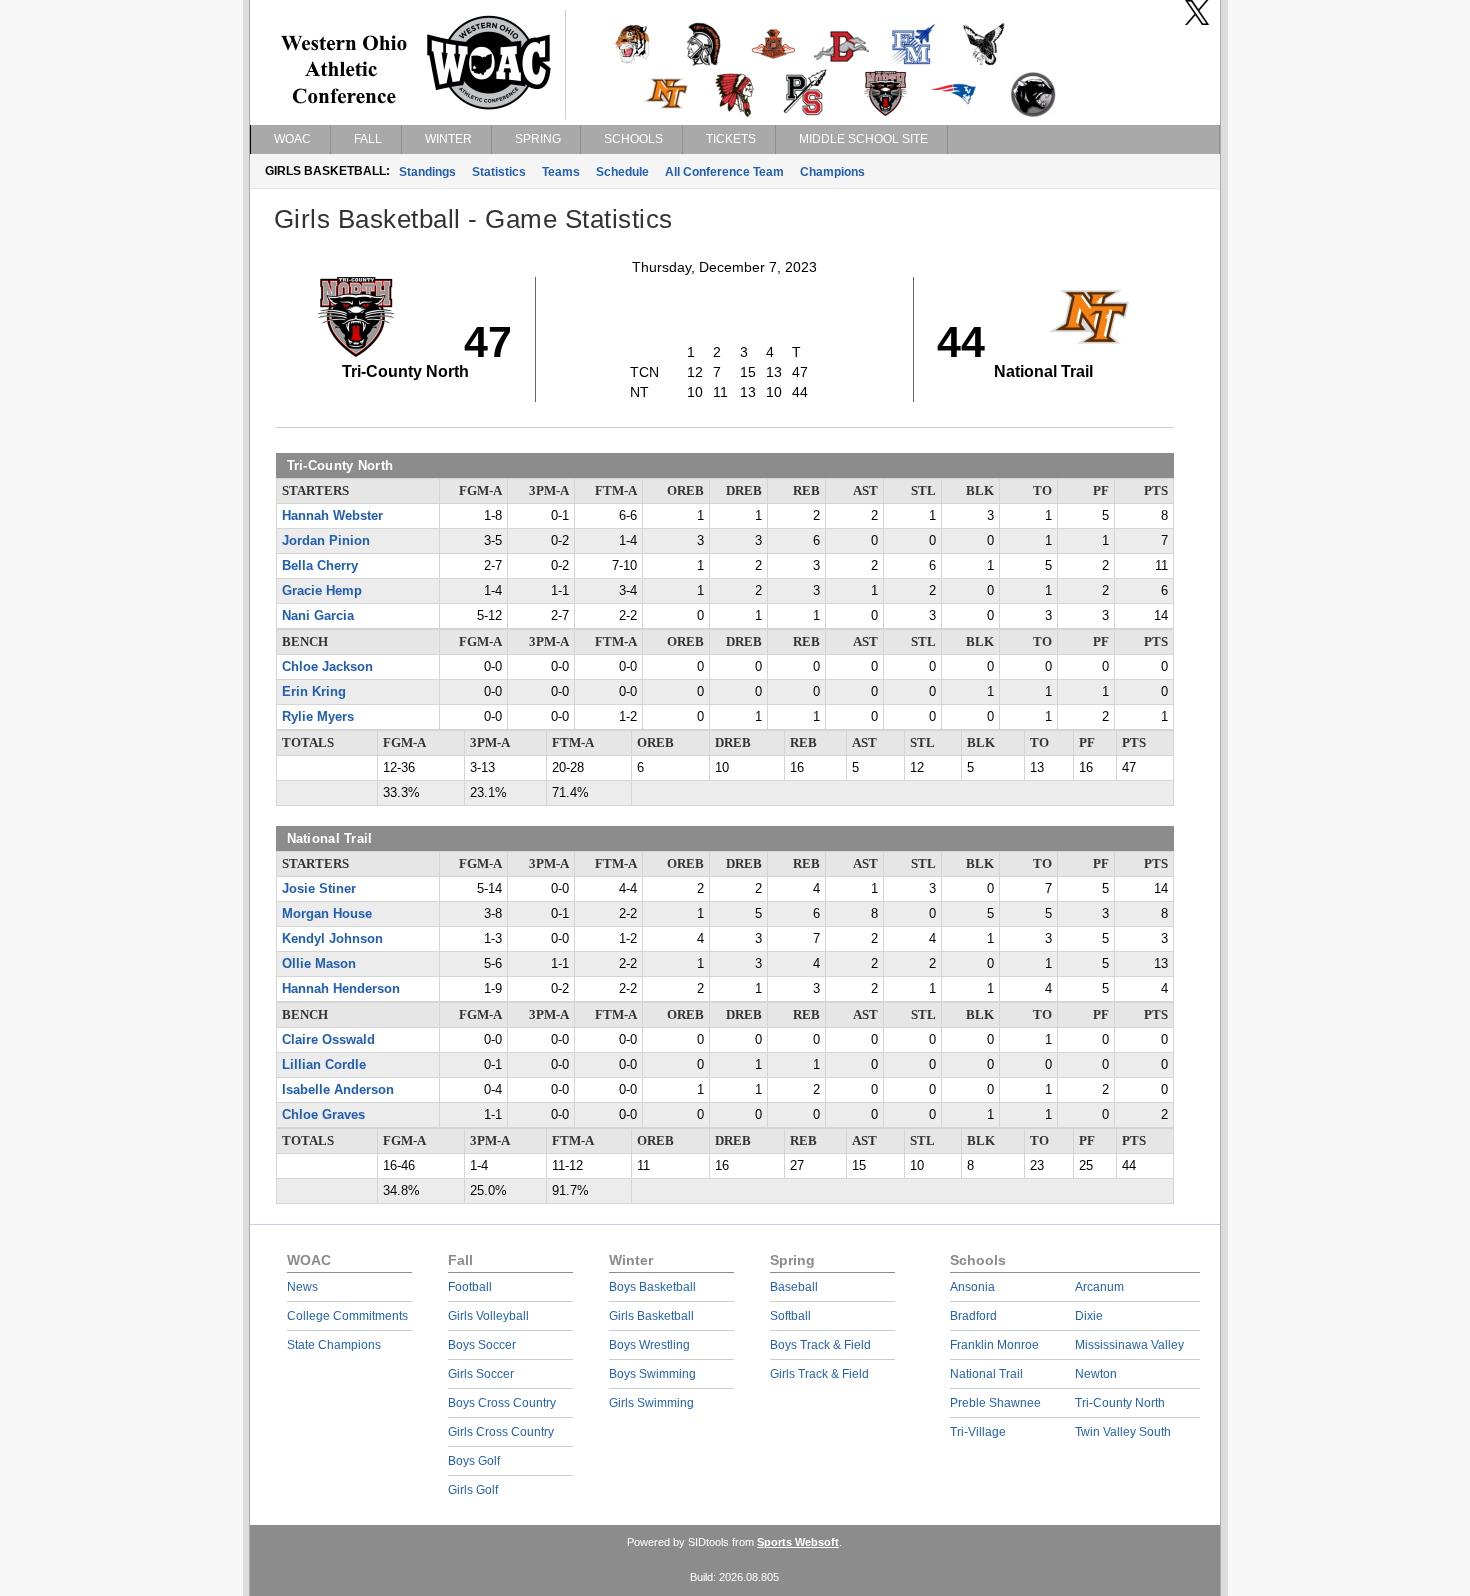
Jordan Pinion (326, 541)
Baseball (794, 1287)
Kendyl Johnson (332, 939)
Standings (427, 172)
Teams (561, 172)
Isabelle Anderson (338, 1090)
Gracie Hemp (322, 591)
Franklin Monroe (994, 1345)
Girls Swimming (651, 1403)
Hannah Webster (332, 516)
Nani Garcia (318, 616)
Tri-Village (978, 1432)
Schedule (622, 172)
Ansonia (972, 1287)
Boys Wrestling (649, 1345)
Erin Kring (314, 692)
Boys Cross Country (502, 1403)
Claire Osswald (328, 1040)
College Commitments (347, 1316)
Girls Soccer (481, 1374)
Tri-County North (1120, 1403)
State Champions (334, 1345)
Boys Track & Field (820, 1345)
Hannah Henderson (341, 989)
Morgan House (327, 914)
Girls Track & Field (819, 1374)
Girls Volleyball (488, 1316)
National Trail (986, 1374)
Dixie (1089, 1316)
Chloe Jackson (327, 667)
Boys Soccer (482, 1345)
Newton (1096, 1374)
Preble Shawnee (995, 1403)
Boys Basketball (652, 1287)
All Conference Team (724, 172)
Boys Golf (474, 1461)
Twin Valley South (1123, 1432)
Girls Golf (473, 1490)
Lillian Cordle (324, 1065)
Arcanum (1099, 1287)
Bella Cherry (320, 566)
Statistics (499, 172)
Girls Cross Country (501, 1432)
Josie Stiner (319, 889)
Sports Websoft (798, 1542)
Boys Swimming (652, 1374)
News (302, 1287)
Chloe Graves (323, 1115)
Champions (832, 172)
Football (470, 1287)
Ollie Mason (319, 964)
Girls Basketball (651, 1316)
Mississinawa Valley (1129, 1345)
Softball (790, 1316)
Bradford (973, 1316)
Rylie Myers (318, 717)
